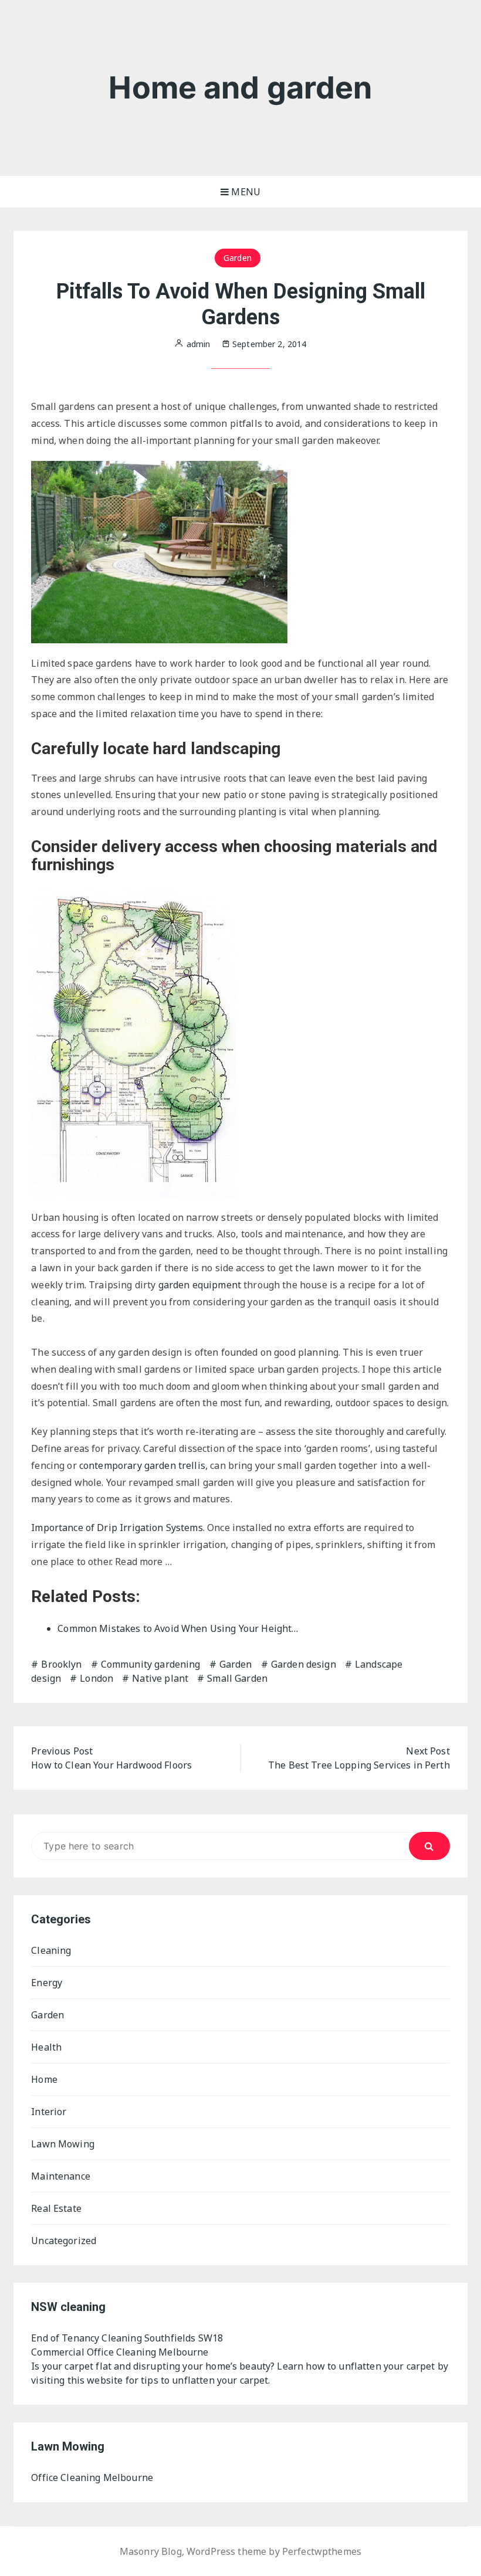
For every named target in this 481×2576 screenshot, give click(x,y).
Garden (238, 258)
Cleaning (51, 1950)
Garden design (304, 1664)
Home (44, 2079)
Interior (49, 2112)
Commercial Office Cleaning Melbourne (120, 2352)
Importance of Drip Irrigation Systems (117, 1528)
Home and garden (240, 88)
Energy (47, 1983)
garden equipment (200, 1285)
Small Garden (237, 1678)
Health (46, 2047)
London (96, 1678)
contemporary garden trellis (142, 1465)
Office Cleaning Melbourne (92, 2477)
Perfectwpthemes (322, 2551)
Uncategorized (64, 2241)
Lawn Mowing (63, 2144)
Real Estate (56, 2208)
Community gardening (151, 1664)
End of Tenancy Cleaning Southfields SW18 (127, 2338)
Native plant (160, 1678)
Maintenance (61, 2176)
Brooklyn (61, 1664)
